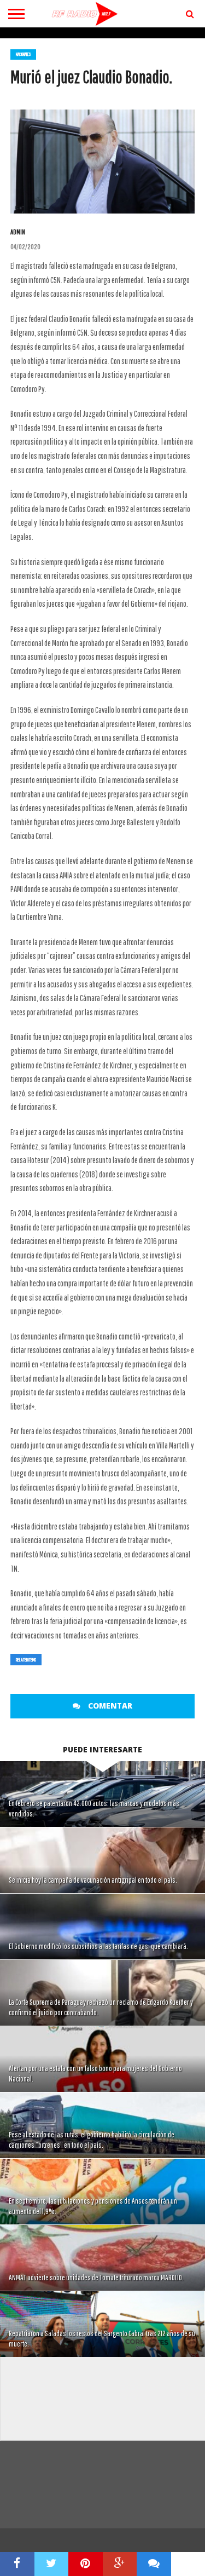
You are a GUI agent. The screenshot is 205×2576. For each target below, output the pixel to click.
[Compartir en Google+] (120, 2564)
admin (18, 232)
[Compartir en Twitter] (52, 2564)
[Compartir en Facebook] (17, 2564)
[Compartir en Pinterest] (86, 2564)
